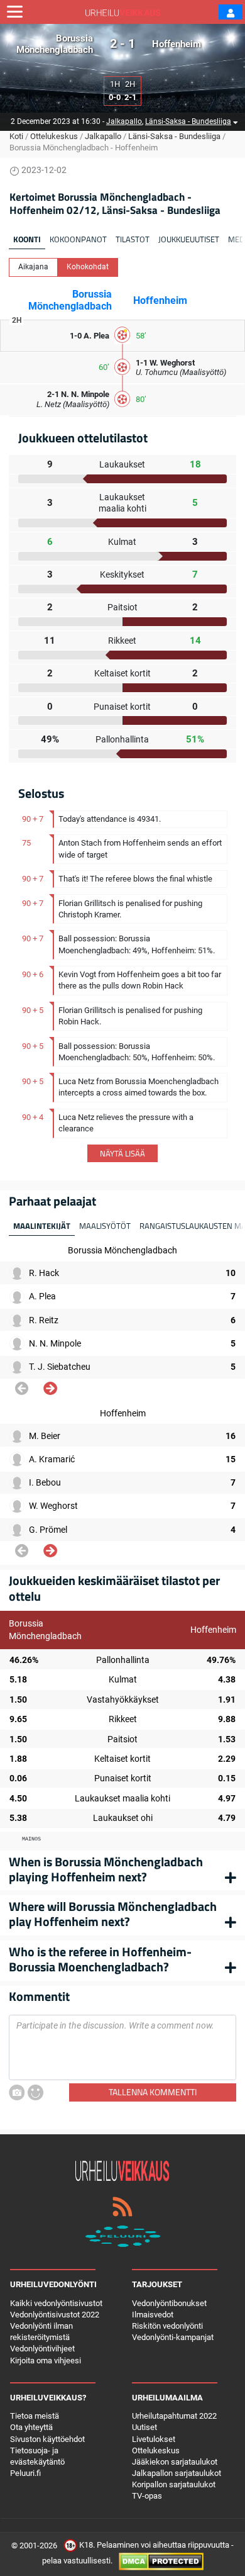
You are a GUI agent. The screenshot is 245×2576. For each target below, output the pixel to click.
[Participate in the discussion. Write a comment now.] (122, 2047)
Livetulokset (154, 2439)
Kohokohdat (88, 267)
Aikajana (33, 267)
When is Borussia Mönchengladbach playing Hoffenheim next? (106, 1869)
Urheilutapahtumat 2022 (174, 2416)
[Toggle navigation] (15, 12)
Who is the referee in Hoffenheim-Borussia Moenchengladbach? (100, 1959)
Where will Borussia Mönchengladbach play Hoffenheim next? (113, 1914)
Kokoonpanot (78, 239)
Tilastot (133, 239)
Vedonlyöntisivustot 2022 (55, 2315)
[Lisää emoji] (35, 2092)
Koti (16, 136)
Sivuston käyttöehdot (47, 2439)
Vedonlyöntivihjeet (42, 2349)
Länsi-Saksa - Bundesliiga (188, 121)
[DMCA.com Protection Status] (161, 2561)
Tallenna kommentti (153, 2092)
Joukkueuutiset (189, 239)
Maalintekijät (42, 1226)
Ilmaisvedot (153, 2315)
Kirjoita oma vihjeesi (46, 2360)
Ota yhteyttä (31, 2427)
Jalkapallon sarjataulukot (177, 2473)
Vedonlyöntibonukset (169, 2303)
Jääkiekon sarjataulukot (175, 2462)
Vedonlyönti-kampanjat (173, 2337)
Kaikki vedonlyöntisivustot (56, 2303)
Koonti (27, 239)
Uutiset (144, 2427)
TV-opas (147, 2496)
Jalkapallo (124, 121)
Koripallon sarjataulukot (174, 2484)
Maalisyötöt (105, 1226)
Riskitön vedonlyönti (167, 2326)
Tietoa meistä (35, 2416)
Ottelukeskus (54, 136)
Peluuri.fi (25, 2473)
